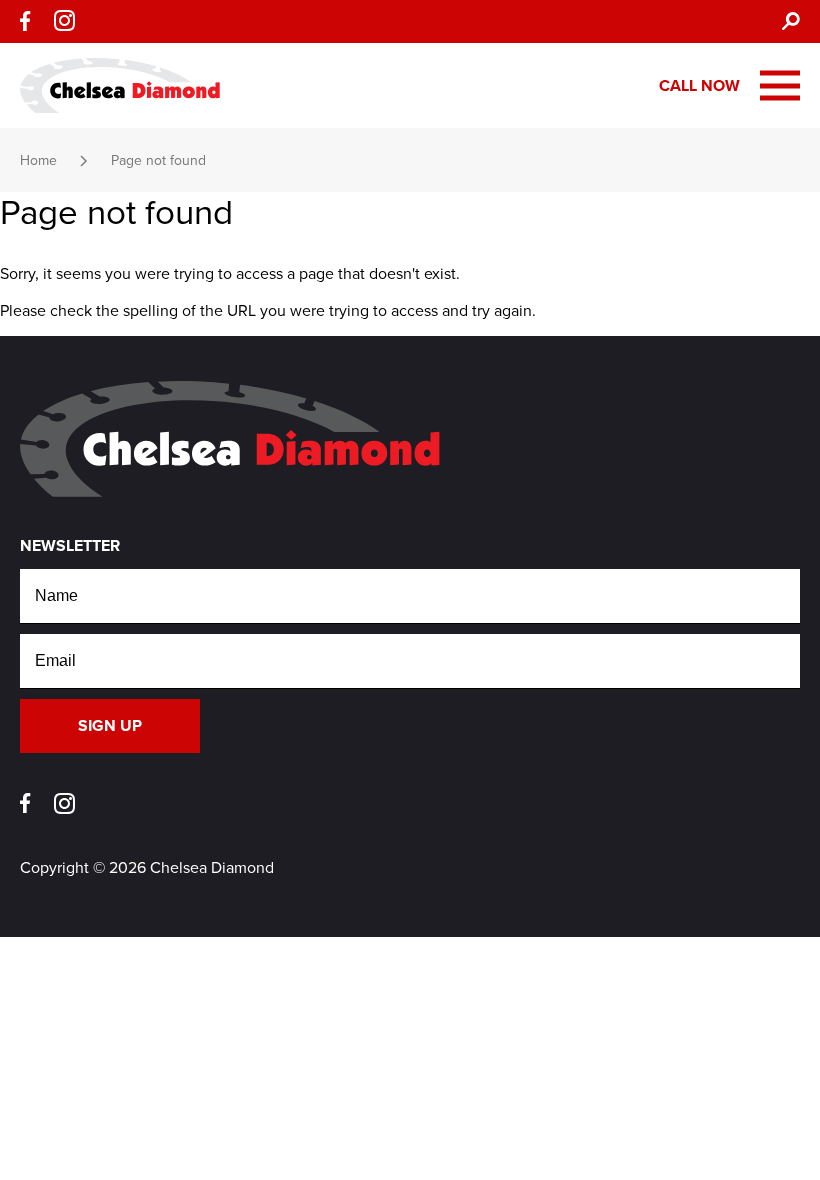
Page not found (158, 160)
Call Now (699, 86)
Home (38, 160)
